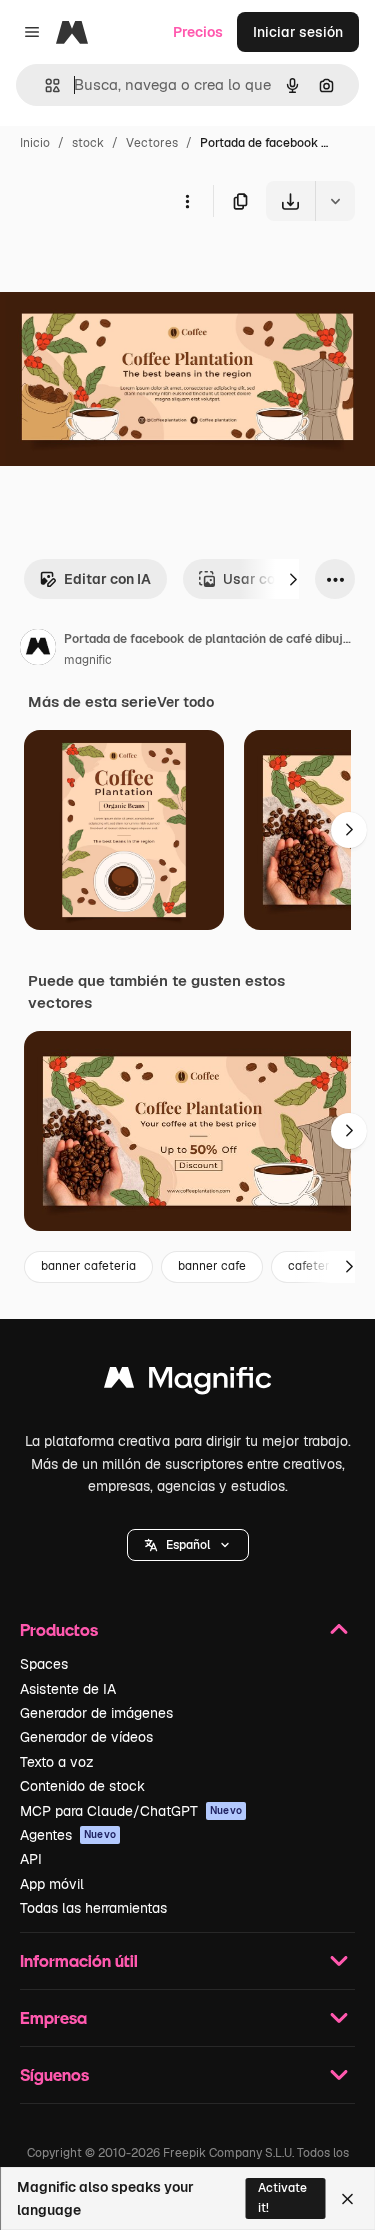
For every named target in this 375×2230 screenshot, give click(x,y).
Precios (198, 32)
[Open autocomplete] (44, 85)
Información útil (79, 1960)
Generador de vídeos (86, 1737)
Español (188, 1545)
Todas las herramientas (93, 1908)
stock (88, 143)
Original (128, 267)
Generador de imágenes (96, 1713)
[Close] (347, 2199)
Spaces (44, 1664)
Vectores (152, 143)
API (31, 1859)
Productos (59, 1629)
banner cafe (212, 1266)
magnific (88, 660)
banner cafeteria (88, 1266)
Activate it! (282, 2197)
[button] (188, 1545)
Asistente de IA (68, 1689)
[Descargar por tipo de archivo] (335, 201)
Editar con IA (107, 579)
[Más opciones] (187, 201)
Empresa (53, 2017)
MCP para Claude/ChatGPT (131, 1811)
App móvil (52, 1884)
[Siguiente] (293, 579)
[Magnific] (188, 1382)
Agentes (68, 1835)
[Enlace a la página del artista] (38, 650)
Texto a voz (57, 1762)
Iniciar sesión (298, 32)
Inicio (35, 143)
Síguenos (54, 2074)
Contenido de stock (82, 1786)
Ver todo (185, 702)
